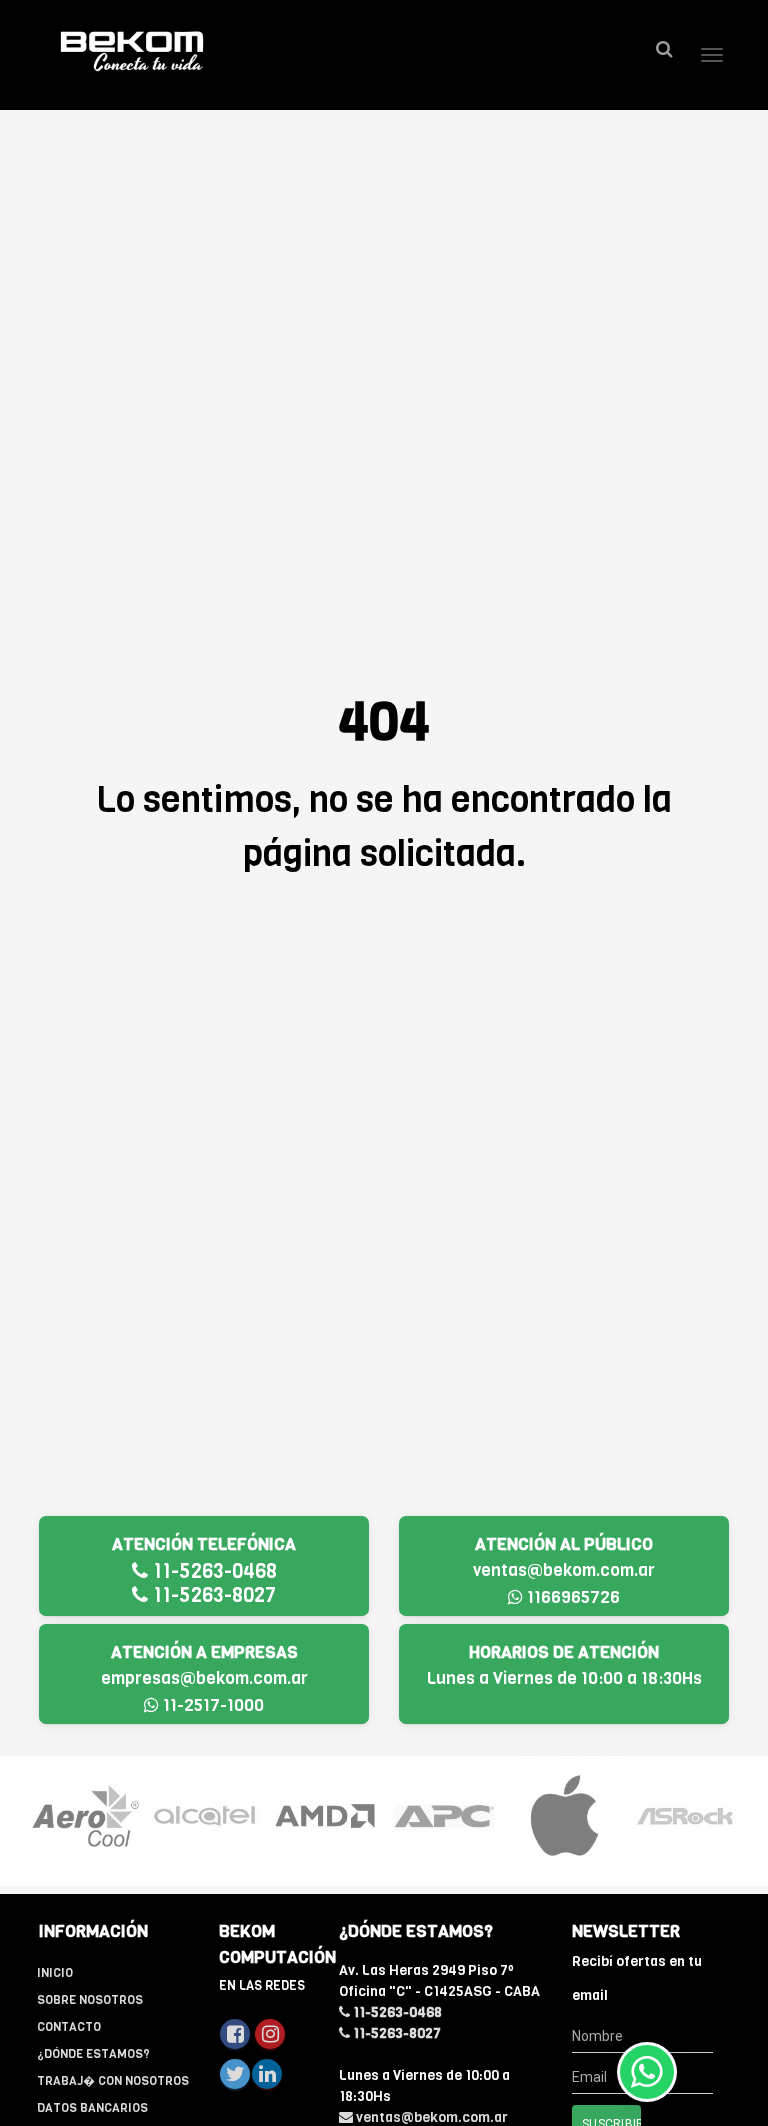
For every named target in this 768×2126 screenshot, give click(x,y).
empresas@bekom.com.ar (204, 1678)
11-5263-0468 (212, 1571)
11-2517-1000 (211, 1705)
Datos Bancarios (92, 2108)
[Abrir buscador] (664, 49)
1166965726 (571, 1597)
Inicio (55, 1973)
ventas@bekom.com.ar (564, 1570)
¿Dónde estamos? (93, 2054)
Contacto (69, 2027)
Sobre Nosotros (90, 2000)
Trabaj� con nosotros (113, 2081)
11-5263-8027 (212, 1595)
